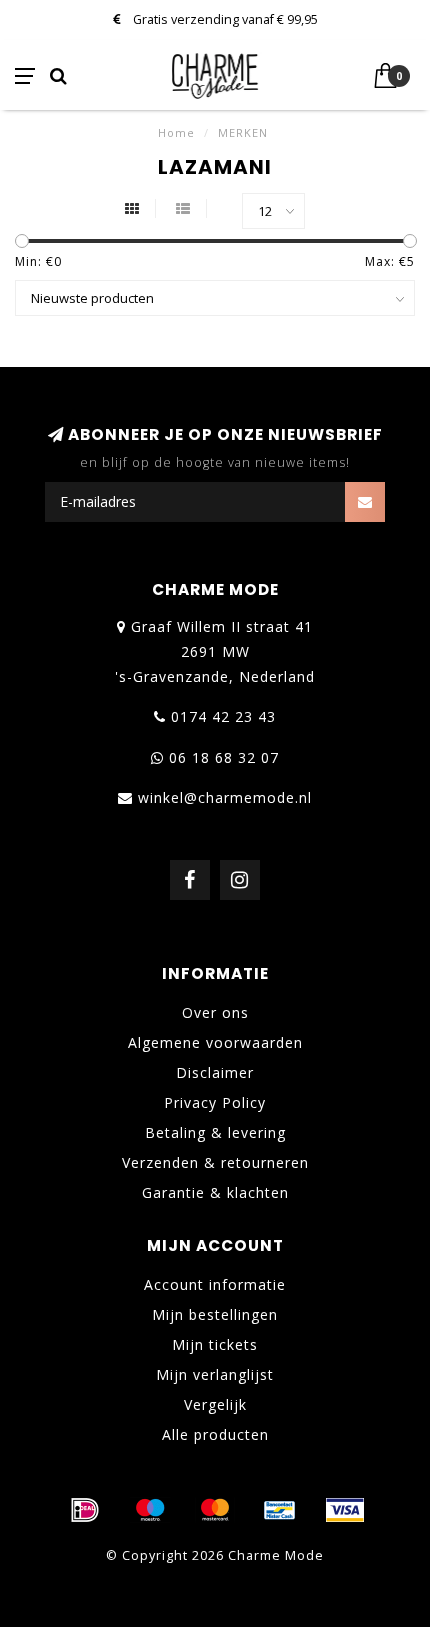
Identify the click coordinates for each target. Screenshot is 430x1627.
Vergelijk (215, 1404)
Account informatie (215, 1284)
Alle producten (215, 1434)
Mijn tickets (215, 1344)
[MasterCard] (215, 1510)
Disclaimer (215, 1072)
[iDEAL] (85, 1510)
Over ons (215, 1012)
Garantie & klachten (215, 1192)
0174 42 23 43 (223, 716)
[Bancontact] (280, 1510)
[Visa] (345, 1510)
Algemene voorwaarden (215, 1042)
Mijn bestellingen (215, 1314)
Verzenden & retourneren (215, 1162)
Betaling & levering (215, 1132)
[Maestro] (150, 1510)
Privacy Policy (215, 1102)
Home (176, 132)
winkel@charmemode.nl (225, 797)
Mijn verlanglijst (215, 1374)
